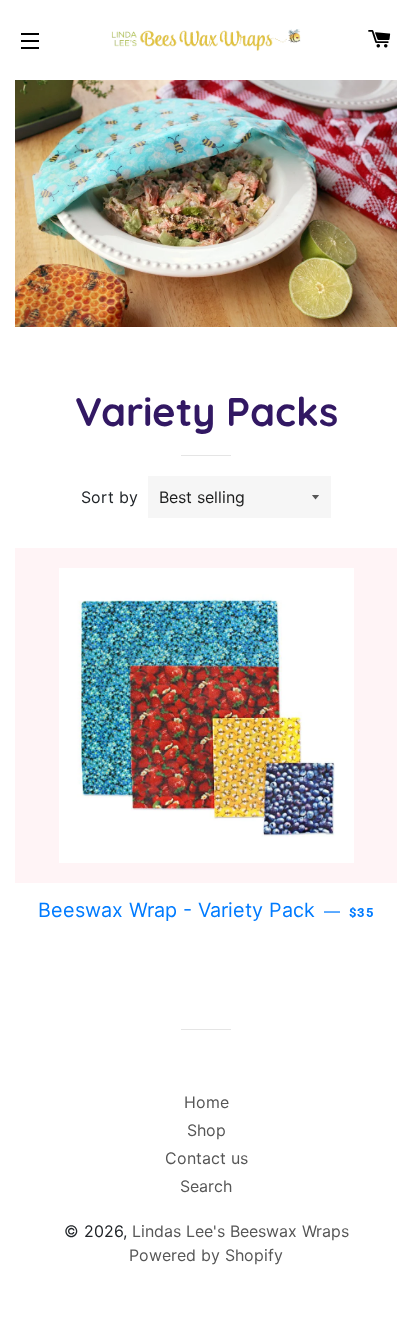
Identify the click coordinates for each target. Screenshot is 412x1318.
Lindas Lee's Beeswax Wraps (240, 1231)
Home (206, 1102)
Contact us (206, 1158)
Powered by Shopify (206, 1255)
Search (206, 1186)
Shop (206, 1130)
